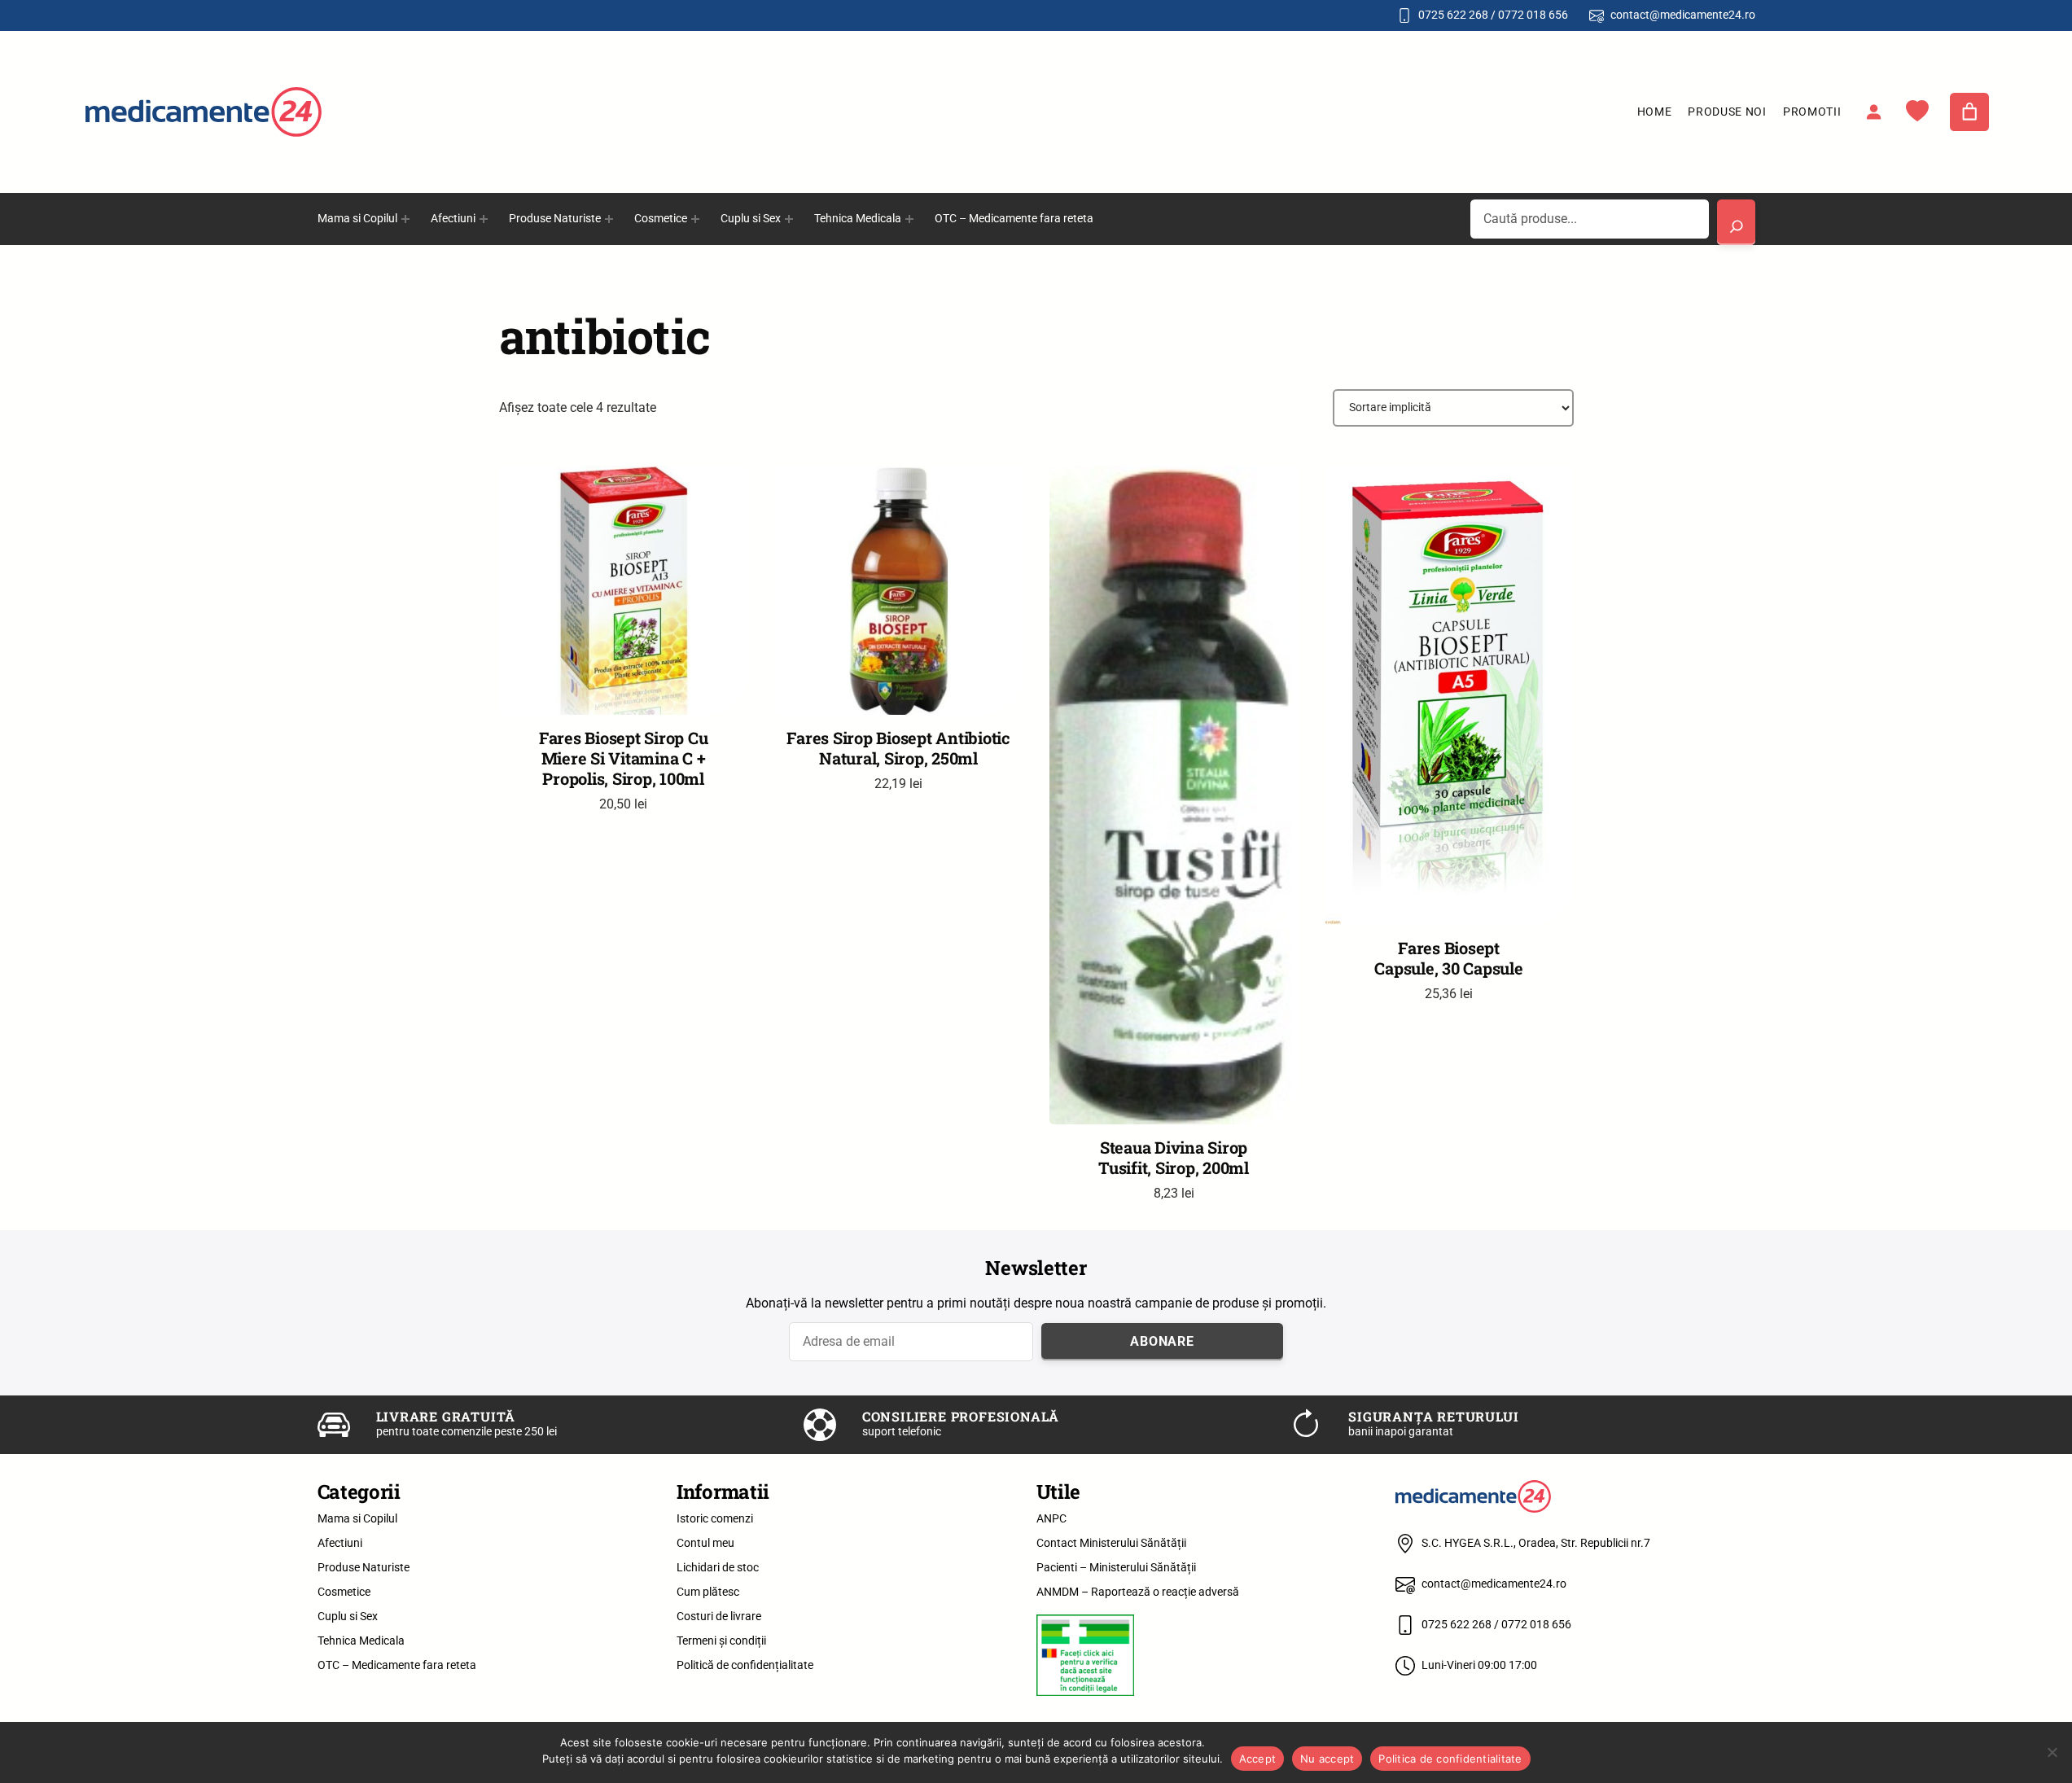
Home (1655, 112)
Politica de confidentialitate (1450, 1759)
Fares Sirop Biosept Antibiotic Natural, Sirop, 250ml (898, 748)
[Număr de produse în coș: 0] (1969, 112)
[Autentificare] (1873, 112)
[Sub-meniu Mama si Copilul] (405, 219)
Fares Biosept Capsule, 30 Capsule (1448, 958)
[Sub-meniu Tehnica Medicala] (909, 219)
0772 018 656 (1533, 15)
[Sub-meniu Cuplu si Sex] (789, 219)
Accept (1258, 1759)
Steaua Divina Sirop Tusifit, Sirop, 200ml (1174, 1158)
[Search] (1736, 222)
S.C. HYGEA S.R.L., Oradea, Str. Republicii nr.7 (1536, 1543)
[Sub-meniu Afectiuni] (484, 219)
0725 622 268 (1453, 15)
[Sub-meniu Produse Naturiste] (609, 219)
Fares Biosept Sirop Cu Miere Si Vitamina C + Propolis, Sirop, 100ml (624, 758)
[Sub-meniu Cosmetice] (695, 219)
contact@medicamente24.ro (1683, 15)
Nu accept (1327, 1759)
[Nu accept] (2052, 1752)
